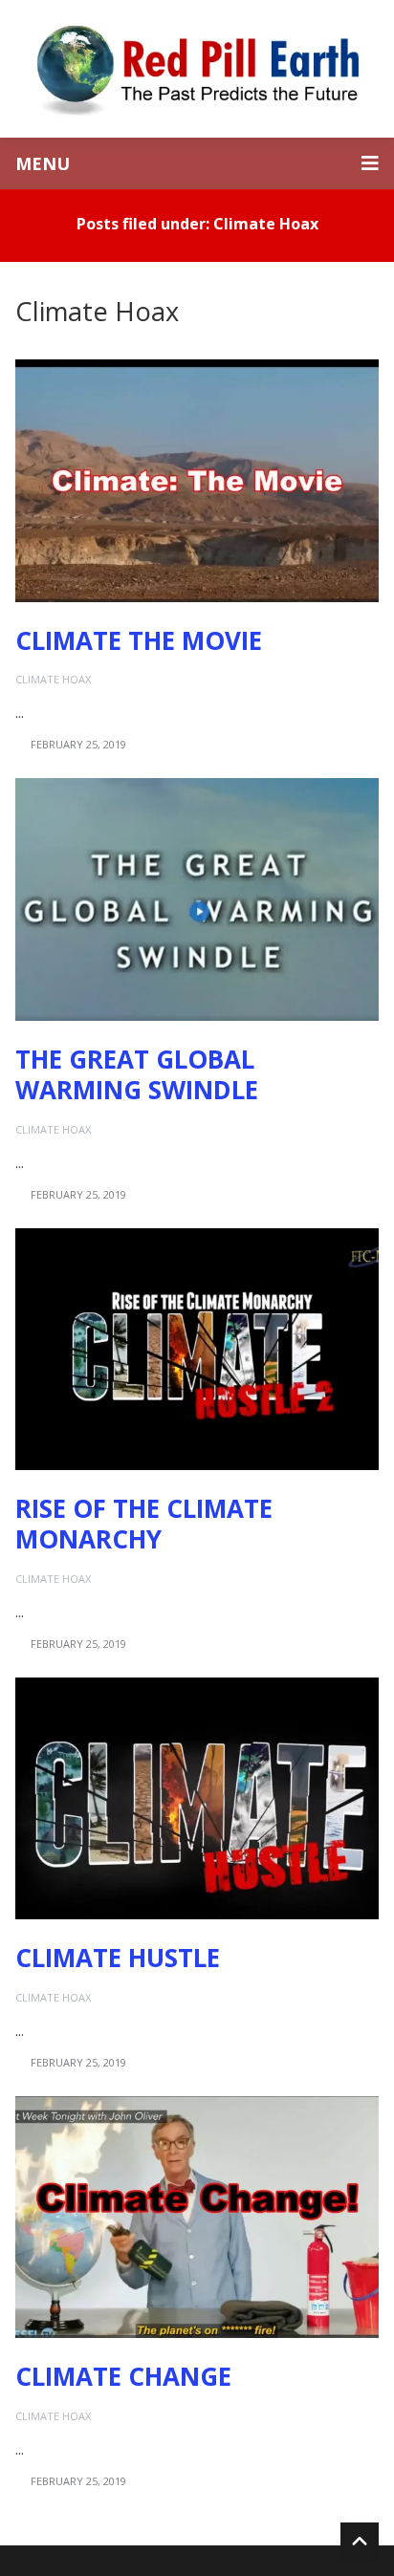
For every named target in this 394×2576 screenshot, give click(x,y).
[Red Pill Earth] (197, 69)
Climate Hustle (118, 1958)
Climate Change (123, 2376)
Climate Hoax (53, 679)
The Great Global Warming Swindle (137, 1075)
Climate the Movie (139, 640)
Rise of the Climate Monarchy (144, 1524)
